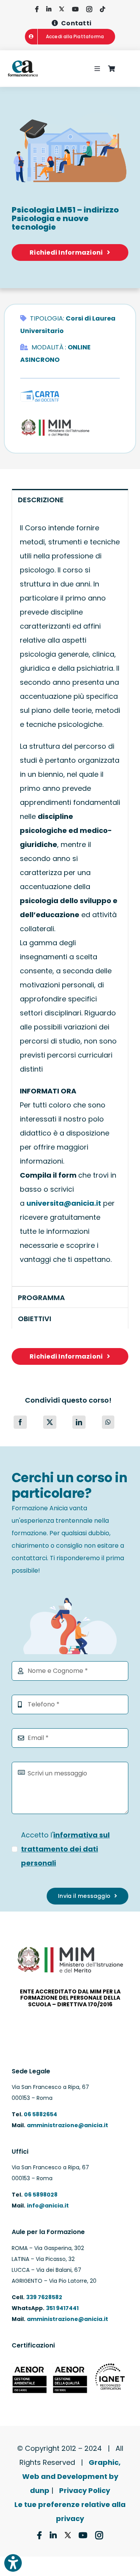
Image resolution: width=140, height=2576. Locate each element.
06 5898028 (41, 2195)
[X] (50, 1422)
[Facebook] (20, 1422)
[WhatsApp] (108, 1422)
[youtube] (75, 9)
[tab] (70, 499)
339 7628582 (44, 2297)
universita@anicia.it (64, 1203)
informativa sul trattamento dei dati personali (65, 1849)
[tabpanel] (70, 898)
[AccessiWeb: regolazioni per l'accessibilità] (13, 2563)
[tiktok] (102, 9)
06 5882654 (40, 2114)
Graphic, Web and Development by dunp (72, 2476)
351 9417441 (62, 2308)
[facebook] (37, 9)
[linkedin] (49, 9)
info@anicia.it (48, 2206)
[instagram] (89, 9)
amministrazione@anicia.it (67, 2125)
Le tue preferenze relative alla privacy (70, 2511)
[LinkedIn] (79, 1422)
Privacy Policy (85, 2490)
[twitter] (62, 9)
